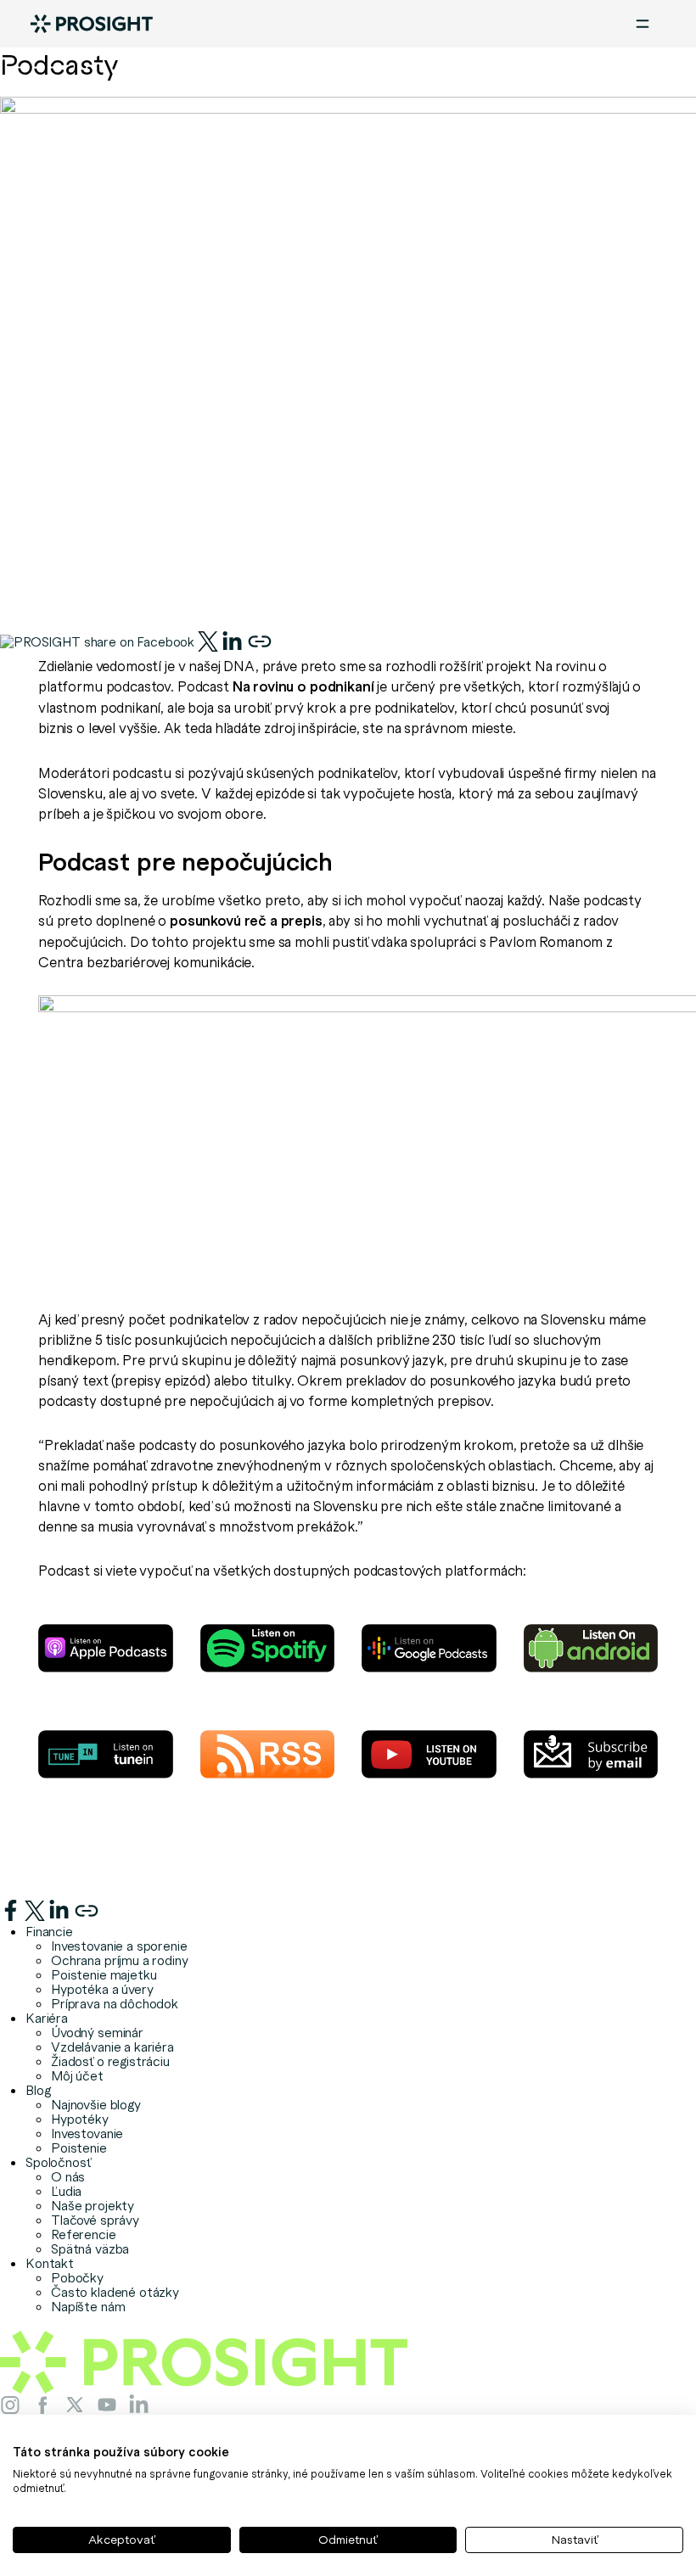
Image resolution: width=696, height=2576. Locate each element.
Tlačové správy (95, 2220)
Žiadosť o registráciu (110, 2061)
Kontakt (50, 2263)
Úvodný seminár (97, 2032)
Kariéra (47, 2018)
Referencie (84, 2234)
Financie (49, 1931)
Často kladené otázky (115, 2292)
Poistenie (79, 2148)
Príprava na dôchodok (115, 2003)
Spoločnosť (58, 2162)
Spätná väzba (90, 2248)
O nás (68, 2176)
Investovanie (87, 2133)
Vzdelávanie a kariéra (112, 2047)
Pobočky (77, 2277)
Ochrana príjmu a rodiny (120, 1960)
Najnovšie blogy (96, 2104)
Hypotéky (80, 2119)
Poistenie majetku (104, 1974)
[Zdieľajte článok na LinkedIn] (232, 638)
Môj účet (77, 2075)
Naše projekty (93, 2205)
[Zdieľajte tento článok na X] (210, 638)
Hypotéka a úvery (102, 1989)
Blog (38, 2090)
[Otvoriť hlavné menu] (643, 24)
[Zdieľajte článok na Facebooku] (99, 638)
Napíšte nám (88, 2306)
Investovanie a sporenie (119, 1946)
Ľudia (66, 2191)
